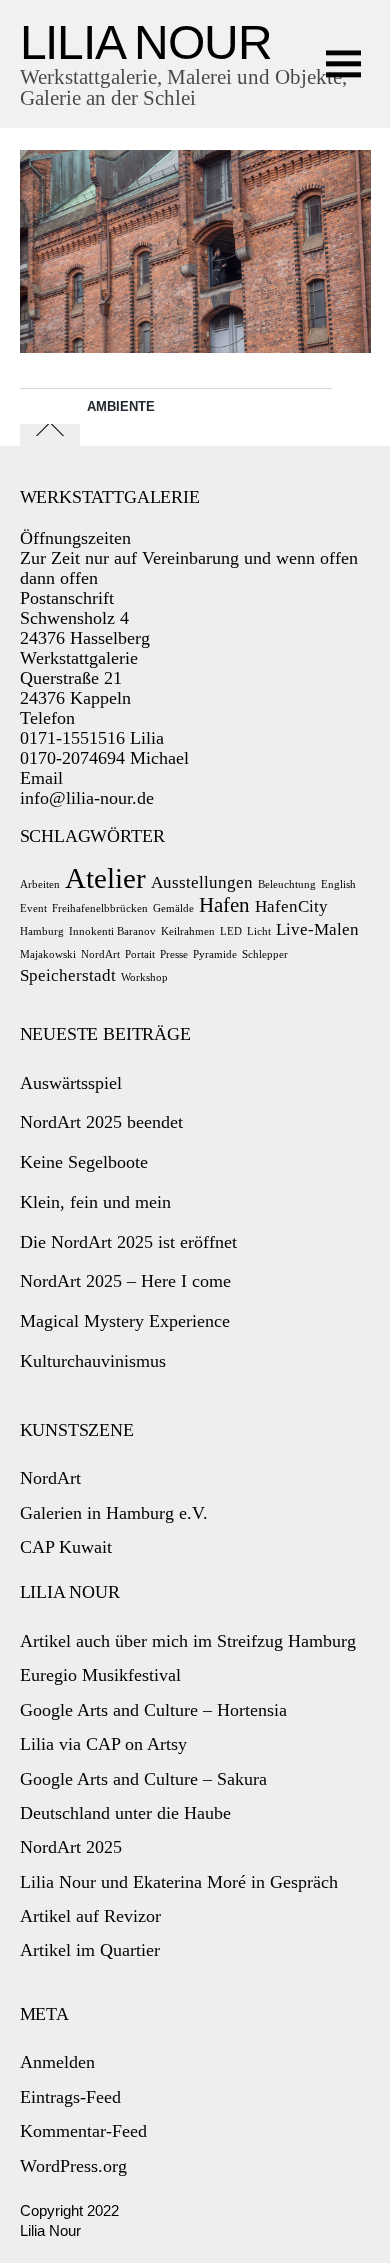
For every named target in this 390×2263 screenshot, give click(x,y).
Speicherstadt (68, 975)
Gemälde (173, 908)
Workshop (144, 977)
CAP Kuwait (66, 1547)
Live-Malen (317, 929)
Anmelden (57, 2062)
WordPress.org (73, 2166)
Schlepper (265, 954)
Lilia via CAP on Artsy (103, 1744)
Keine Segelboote (84, 1162)
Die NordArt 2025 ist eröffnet (128, 1242)
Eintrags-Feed (70, 2097)
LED (231, 931)
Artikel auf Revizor (90, 1916)
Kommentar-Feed (83, 2131)
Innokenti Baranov (112, 931)
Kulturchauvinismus (93, 1361)
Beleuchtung (287, 884)
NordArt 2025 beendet (101, 1122)
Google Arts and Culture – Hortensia (153, 1710)
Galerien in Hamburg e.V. (114, 1513)
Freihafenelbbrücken (100, 908)
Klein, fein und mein (95, 1202)
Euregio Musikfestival (100, 1675)
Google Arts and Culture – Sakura (143, 1779)
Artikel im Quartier (90, 1950)
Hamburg (42, 931)
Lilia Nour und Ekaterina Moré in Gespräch (179, 1882)
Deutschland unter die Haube (125, 1813)
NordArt (100, 954)
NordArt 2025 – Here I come (125, 1281)
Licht (259, 931)
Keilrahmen (188, 931)
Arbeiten (40, 884)
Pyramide (215, 954)
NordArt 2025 (71, 1847)
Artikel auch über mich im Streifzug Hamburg (188, 1641)
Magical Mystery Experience (125, 1321)
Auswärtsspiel (71, 1083)
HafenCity (291, 906)
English (338, 884)
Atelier (105, 878)
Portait (140, 954)
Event (33, 908)
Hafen (224, 905)
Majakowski (48, 954)
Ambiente (121, 406)
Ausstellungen (202, 882)
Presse (174, 954)
